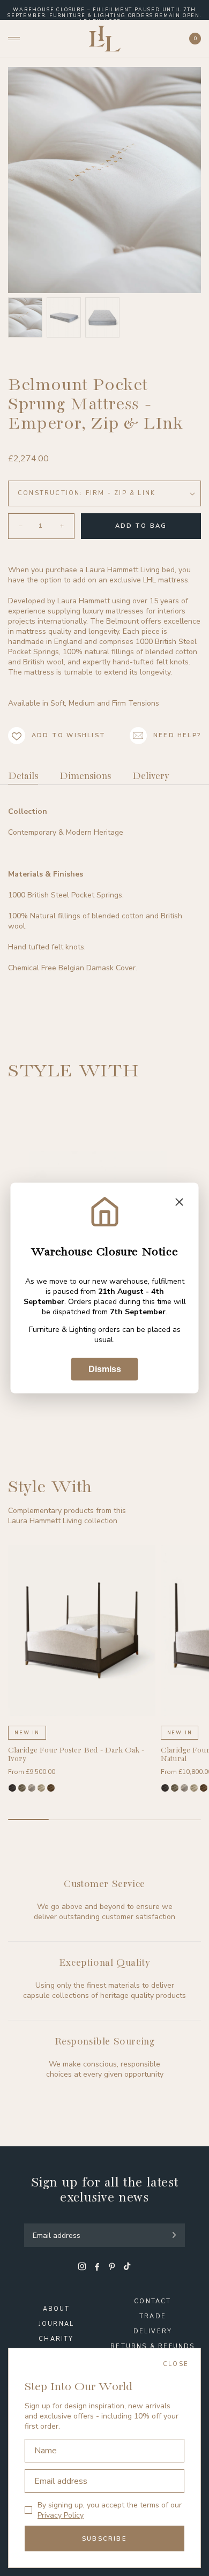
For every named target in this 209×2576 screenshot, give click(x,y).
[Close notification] (180, 1203)
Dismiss (105, 1369)
